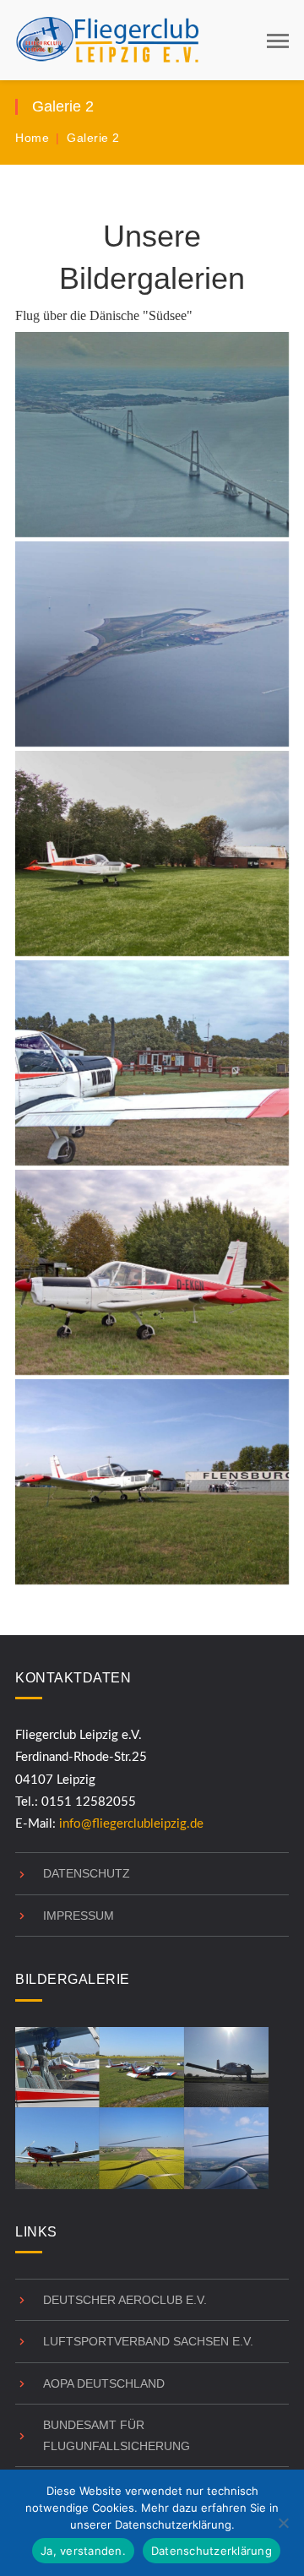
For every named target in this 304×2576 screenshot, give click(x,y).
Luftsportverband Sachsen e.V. (148, 2341)
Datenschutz (87, 1873)
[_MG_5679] (152, 853)
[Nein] (283, 2523)
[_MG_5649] (152, 644)
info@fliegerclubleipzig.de (131, 1824)
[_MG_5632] (152, 1272)
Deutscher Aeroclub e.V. (125, 2300)
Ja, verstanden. (83, 2551)
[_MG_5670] (152, 1063)
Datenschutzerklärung (212, 2551)
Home (32, 138)
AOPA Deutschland (104, 2383)
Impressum (79, 1916)
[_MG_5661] (152, 435)
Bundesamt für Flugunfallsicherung (117, 2435)
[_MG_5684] (152, 1482)
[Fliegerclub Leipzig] (108, 39)
